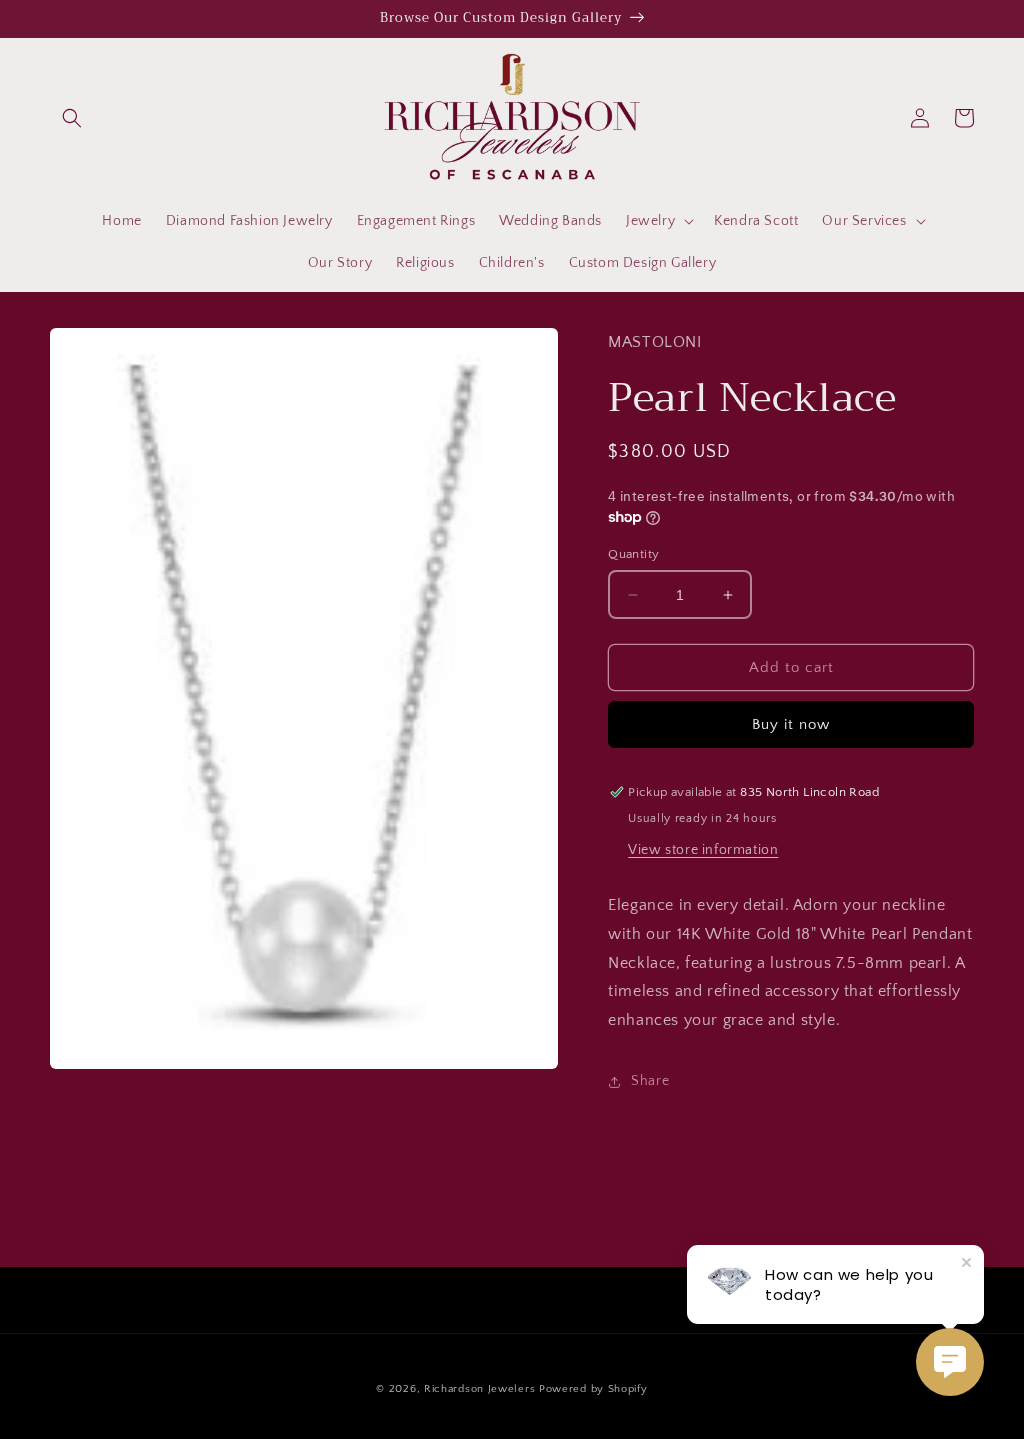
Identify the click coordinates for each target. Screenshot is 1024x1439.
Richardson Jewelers (479, 1389)
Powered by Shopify (593, 1389)
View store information (703, 850)
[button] (72, 118)
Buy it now (791, 724)
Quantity (633, 554)
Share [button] (650, 1081)
